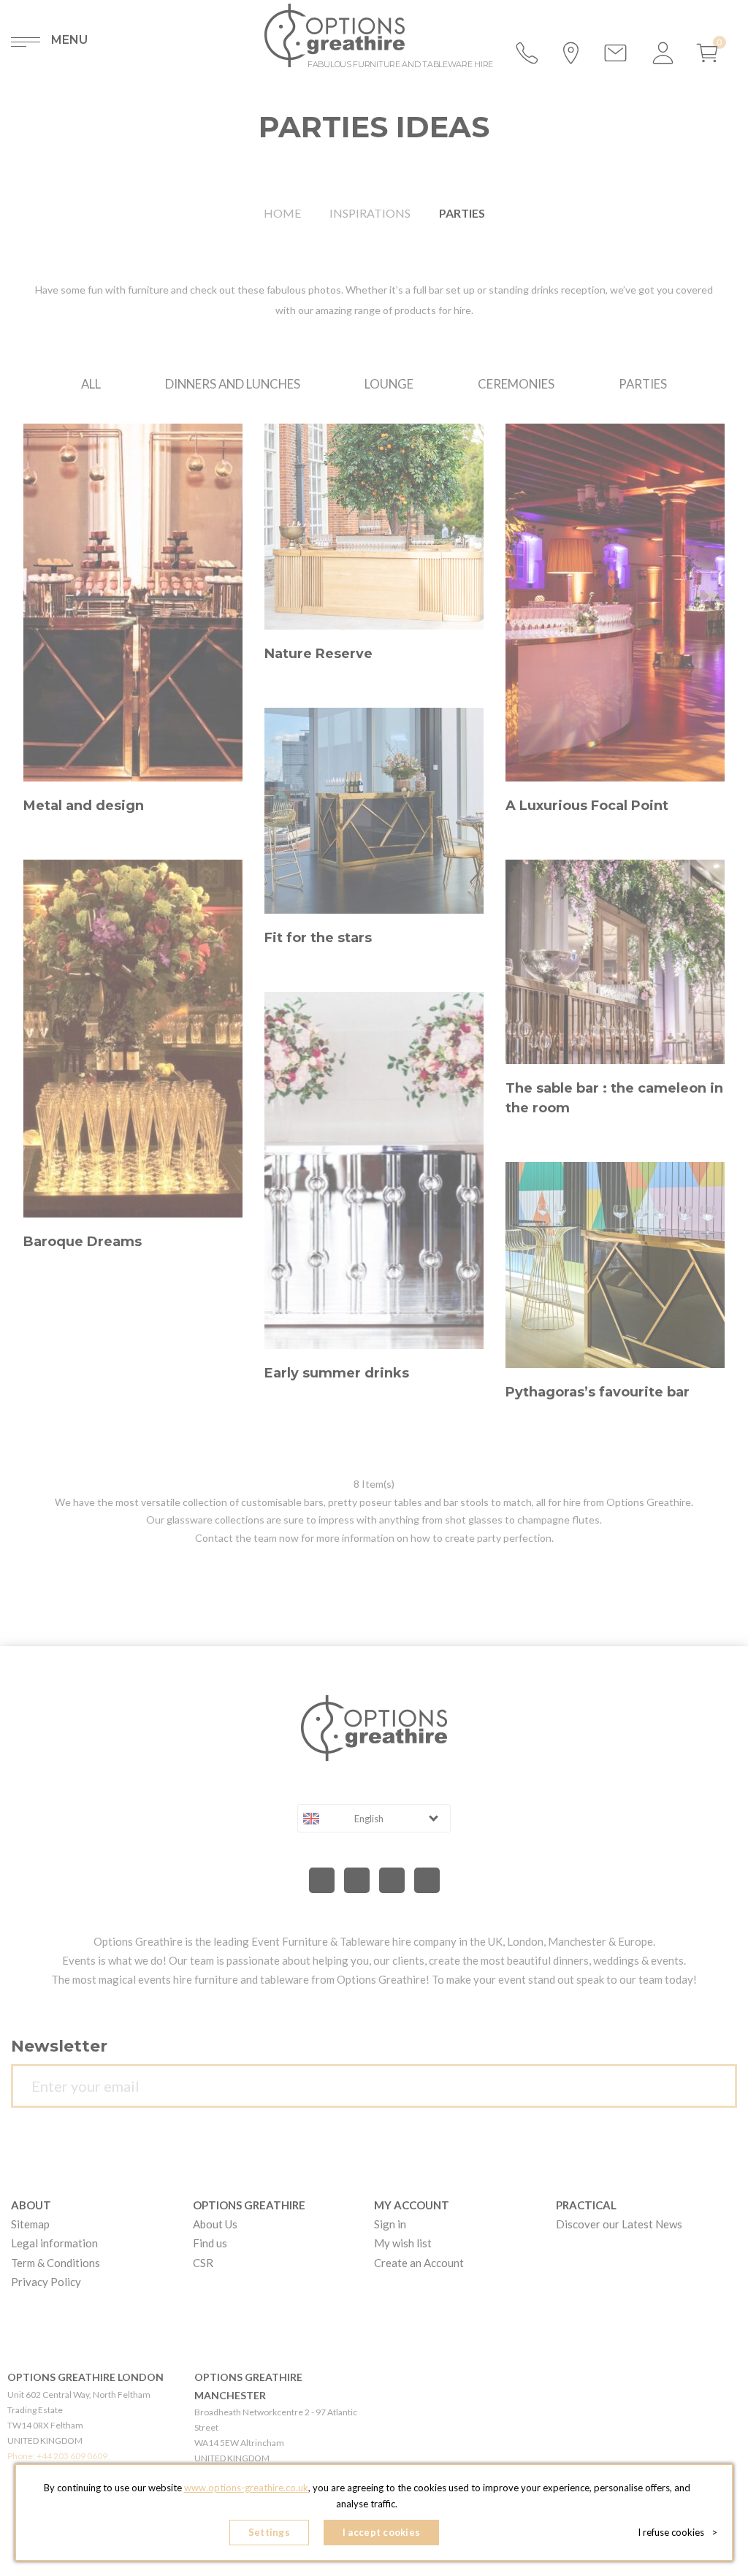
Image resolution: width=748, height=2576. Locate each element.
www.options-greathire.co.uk (246, 2488)
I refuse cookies (678, 2532)
